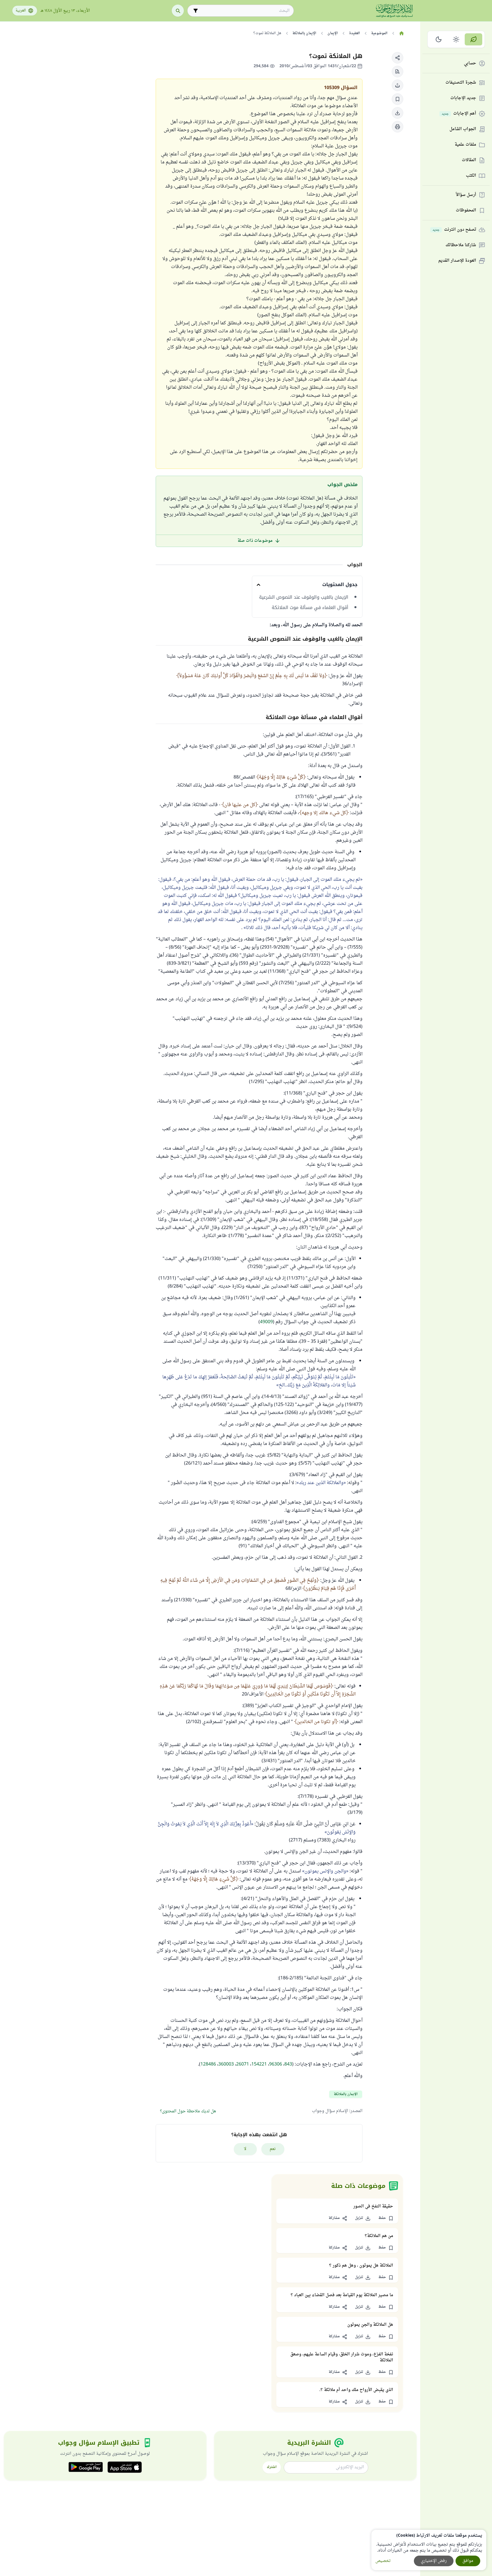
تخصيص (383, 2561)
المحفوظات (466, 211)
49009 (266, 1322)
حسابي (470, 64)
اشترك (272, 2467)
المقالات (469, 160)
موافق (468, 2561)
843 (288, 2064)
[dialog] (429, 2550)
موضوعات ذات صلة (255, 541)
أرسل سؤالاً (466, 195)
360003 (226, 2064)
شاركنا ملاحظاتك (461, 245)
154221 (259, 2064)
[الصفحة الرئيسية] (402, 33)
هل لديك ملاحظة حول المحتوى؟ (188, 2111)
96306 (276, 2064)
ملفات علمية (465, 145)
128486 (208, 2064)
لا (245, 2149)
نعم (273, 2149)
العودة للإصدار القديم (457, 261)
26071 (243, 2064)
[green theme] (473, 39)
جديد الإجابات (463, 98)
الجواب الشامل (463, 129)
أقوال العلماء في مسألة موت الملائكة (310, 608)
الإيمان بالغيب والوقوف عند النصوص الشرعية (304, 597)
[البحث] (178, 11)
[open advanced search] (196, 11)
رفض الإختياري (434, 2561)
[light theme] (456, 39)
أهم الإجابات (459, 114)
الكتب (471, 176)
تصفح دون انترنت (454, 230)
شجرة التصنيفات (461, 83)
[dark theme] (439, 39)
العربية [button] (21, 11)
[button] (398, 58)
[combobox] (245, 11)
